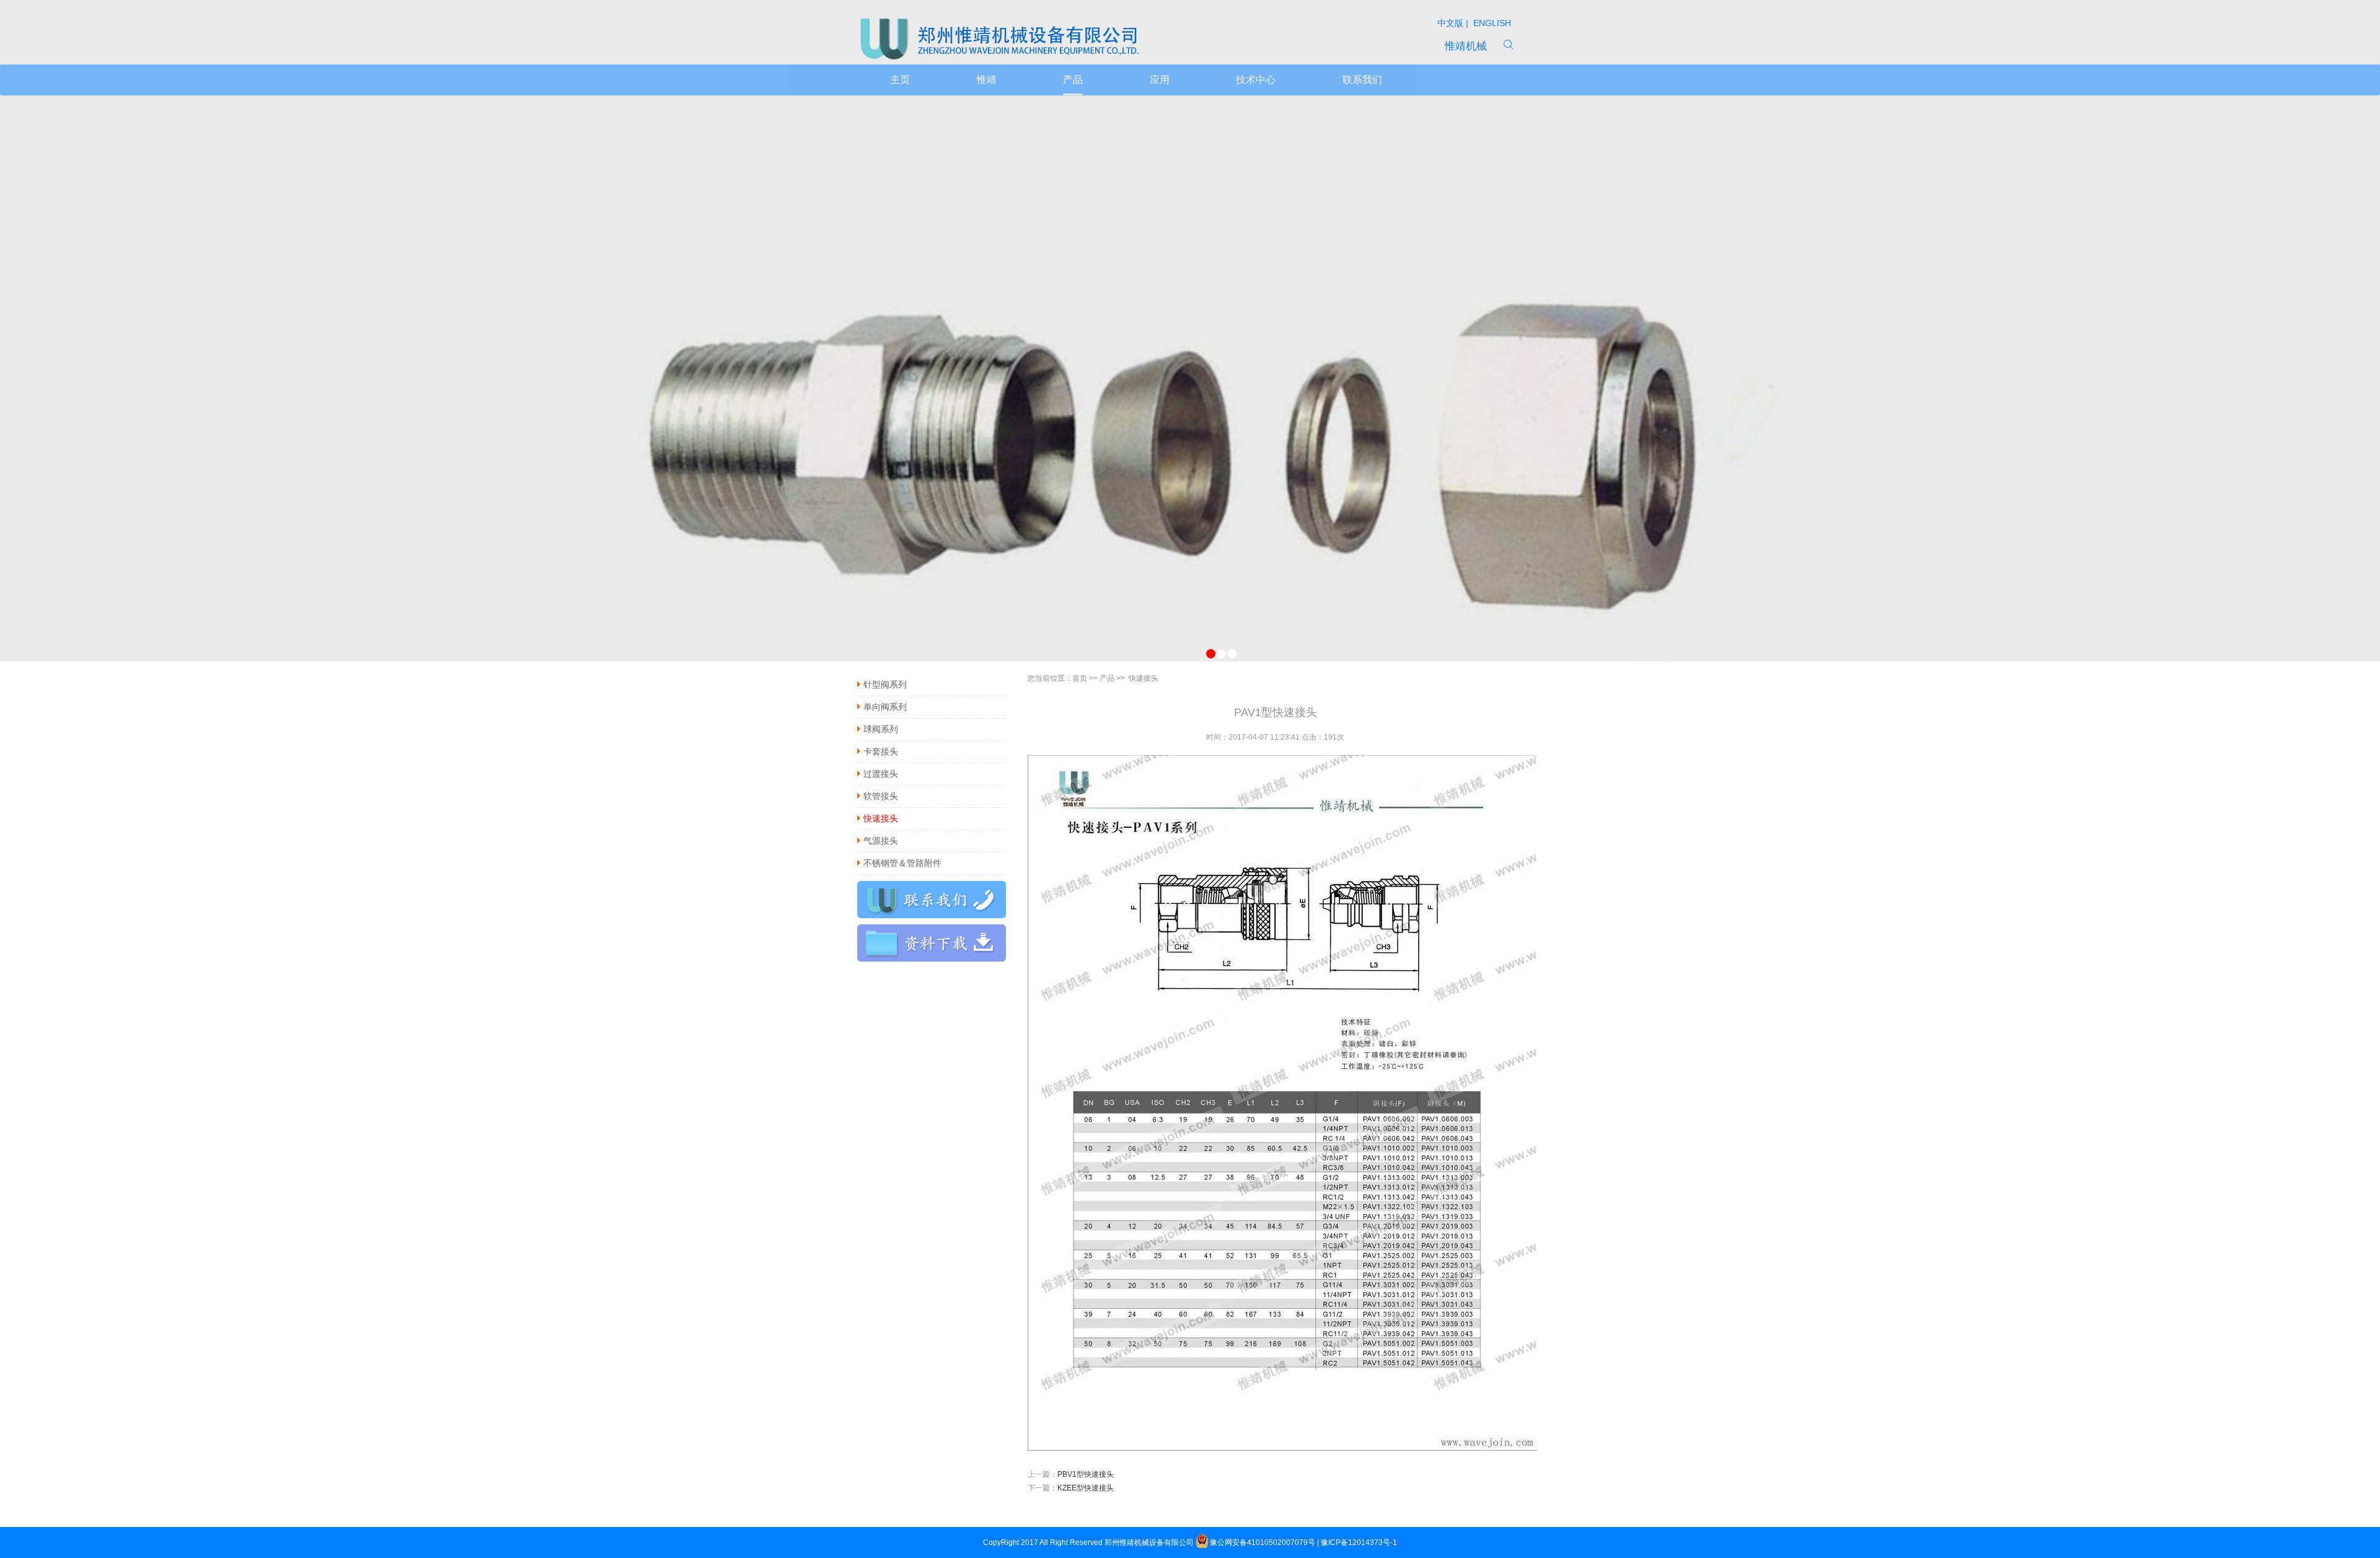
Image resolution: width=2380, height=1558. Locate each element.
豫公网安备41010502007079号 (1263, 1543)
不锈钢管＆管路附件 (902, 863)
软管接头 (881, 796)
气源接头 (881, 841)
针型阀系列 (885, 684)
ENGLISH (1491, 23)
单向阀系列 (885, 707)
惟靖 (987, 80)
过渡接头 (881, 774)
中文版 (1452, 23)
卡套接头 (881, 751)
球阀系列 (881, 729)
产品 (1073, 80)
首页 (1080, 678)
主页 (900, 80)
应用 (1160, 80)
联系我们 (1362, 80)
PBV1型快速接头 (1086, 1474)
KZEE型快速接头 (1086, 1488)
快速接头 (881, 818)
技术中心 (1256, 80)
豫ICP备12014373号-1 (1359, 1543)
